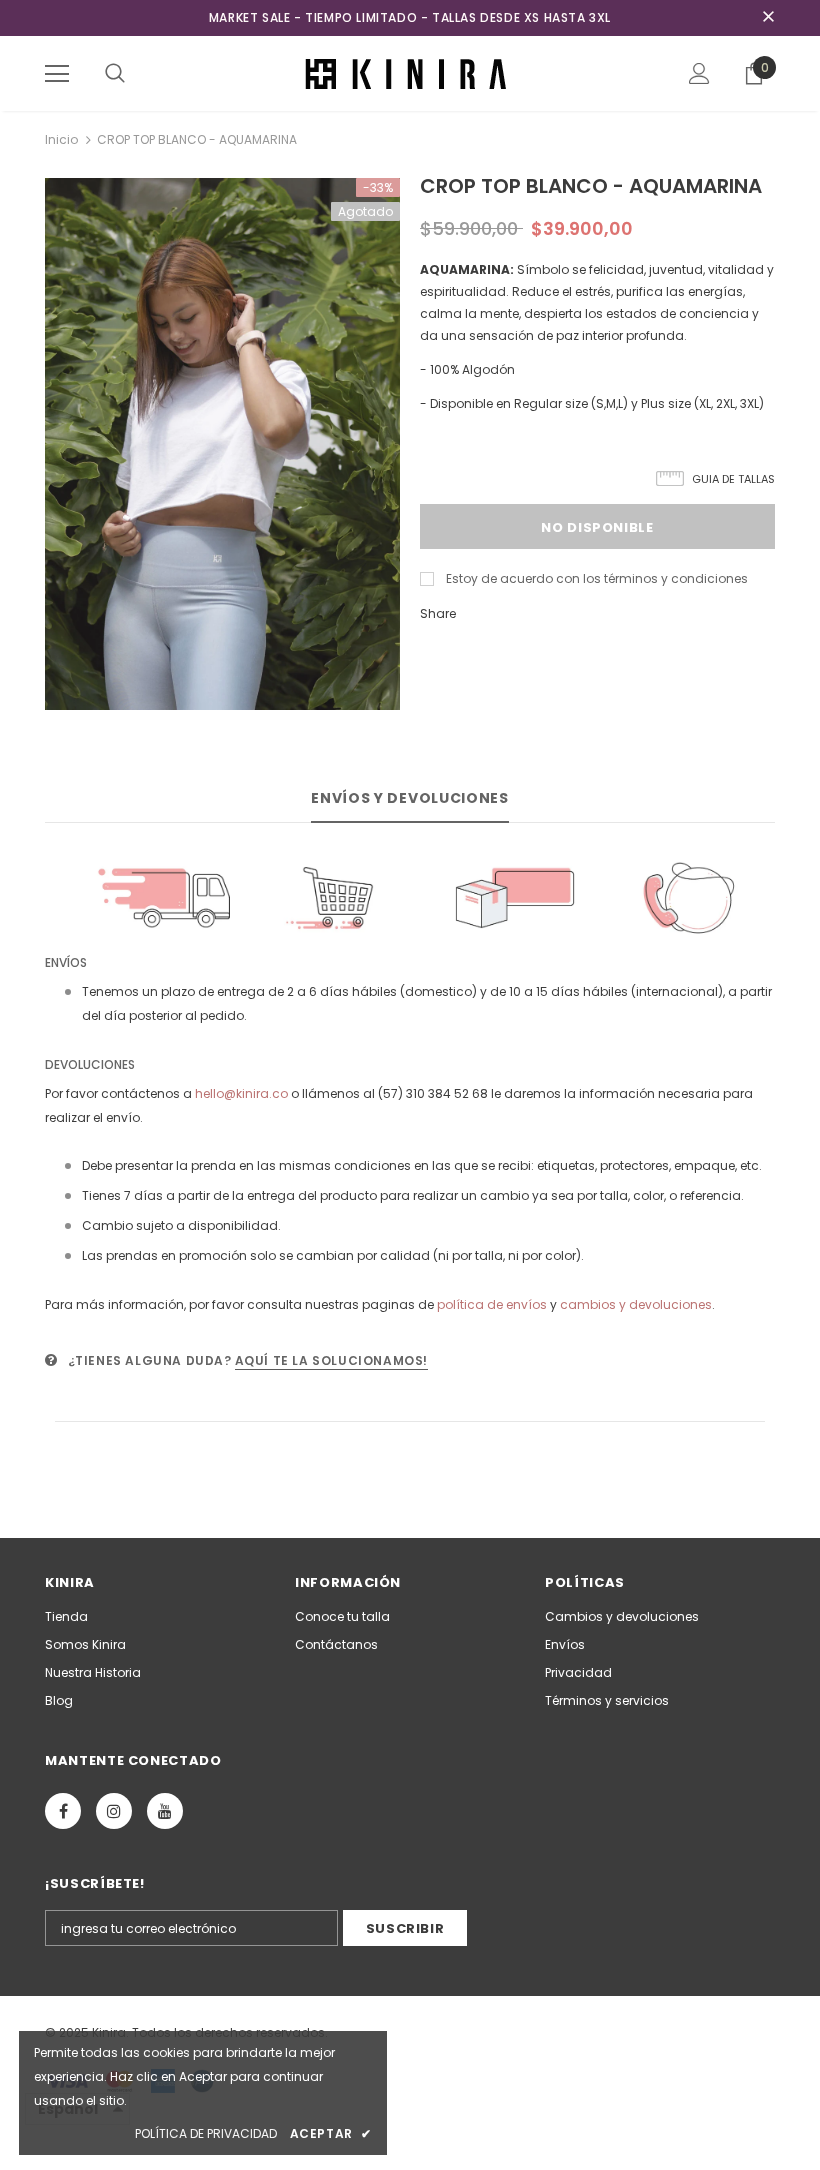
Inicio (61, 139)
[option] (222, 444)
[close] (768, 18)
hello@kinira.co (241, 1093)
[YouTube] (165, 1811)
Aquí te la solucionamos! (331, 1360)
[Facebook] (63, 1811)
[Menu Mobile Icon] (57, 74)
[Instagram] (114, 1811)
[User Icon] (699, 73)
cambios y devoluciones (636, 1304)
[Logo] (410, 72)
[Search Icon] (115, 74)
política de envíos (492, 1304)
